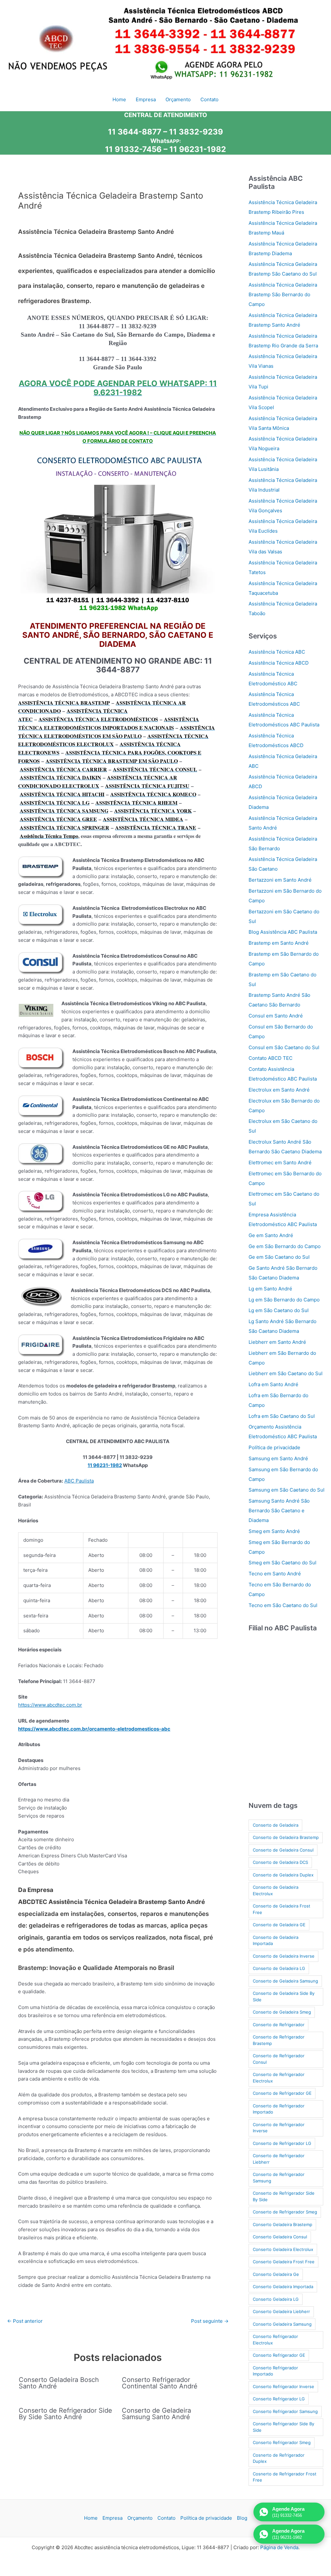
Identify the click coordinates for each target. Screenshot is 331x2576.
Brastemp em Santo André (279, 943)
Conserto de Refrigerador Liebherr (279, 2159)
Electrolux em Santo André (279, 1090)
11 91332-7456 (133, 149)
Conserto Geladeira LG (276, 2299)
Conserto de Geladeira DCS (280, 1862)
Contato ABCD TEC (271, 1058)
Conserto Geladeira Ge (276, 2274)
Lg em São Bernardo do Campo (284, 1300)
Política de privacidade (274, 1447)
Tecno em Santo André (275, 1574)
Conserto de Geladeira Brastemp (286, 1837)
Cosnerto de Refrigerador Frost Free (285, 2477)
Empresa (112, 2518)
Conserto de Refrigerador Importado (279, 2109)
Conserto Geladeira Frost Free (284, 2262)
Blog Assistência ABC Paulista (283, 932)
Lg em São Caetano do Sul (279, 1310)
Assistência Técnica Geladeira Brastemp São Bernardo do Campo (283, 294)
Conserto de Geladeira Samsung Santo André (156, 2414)
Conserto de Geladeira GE (279, 1925)
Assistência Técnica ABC (277, 652)
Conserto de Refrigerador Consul (279, 2059)
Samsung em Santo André (278, 1458)
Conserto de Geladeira (276, 1825)
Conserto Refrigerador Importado (275, 2371)
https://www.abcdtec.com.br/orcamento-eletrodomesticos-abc (94, 1729)
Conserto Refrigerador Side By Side (283, 2427)
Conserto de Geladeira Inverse (284, 1956)
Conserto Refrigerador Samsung (285, 2411)
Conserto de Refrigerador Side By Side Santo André (65, 2414)
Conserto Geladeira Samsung (282, 2324)
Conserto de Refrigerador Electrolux (279, 2078)
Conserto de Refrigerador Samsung (279, 2178)
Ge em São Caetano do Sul (279, 1257)
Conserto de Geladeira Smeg (282, 2012)
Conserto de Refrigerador (279, 2025)
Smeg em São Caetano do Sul (283, 1563)
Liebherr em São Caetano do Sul (286, 1373)
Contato (166, 2518)
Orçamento (140, 2518)
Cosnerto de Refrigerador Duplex (279, 2458)
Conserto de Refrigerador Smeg (285, 2212)
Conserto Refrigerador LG (279, 2399)
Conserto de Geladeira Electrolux (276, 1890)
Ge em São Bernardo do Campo (285, 1246)
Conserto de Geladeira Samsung (285, 1981)
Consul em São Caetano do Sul (284, 1047)
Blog (242, 2518)
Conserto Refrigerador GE (279, 2355)
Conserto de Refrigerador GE (282, 2093)
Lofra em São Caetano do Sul (282, 1416)
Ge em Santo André (271, 1235)
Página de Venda (279, 2547)
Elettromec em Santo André (280, 1163)
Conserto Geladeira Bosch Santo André (59, 2383)
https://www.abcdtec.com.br (50, 1705)
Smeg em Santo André (274, 1531)
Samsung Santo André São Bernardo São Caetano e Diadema (279, 1511)
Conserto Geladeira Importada (283, 2287)
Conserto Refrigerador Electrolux (275, 2340)
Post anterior (25, 2321)
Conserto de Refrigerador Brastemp (279, 2040)
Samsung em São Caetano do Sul (287, 1490)
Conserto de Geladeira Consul (283, 1850)
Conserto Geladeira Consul (280, 2237)
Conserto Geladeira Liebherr (281, 2311)
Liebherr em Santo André (277, 1342)
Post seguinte (210, 2321)
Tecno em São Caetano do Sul (283, 1605)
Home (91, 2518)
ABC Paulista (79, 1481)
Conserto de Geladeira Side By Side (284, 1996)
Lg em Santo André (270, 1289)
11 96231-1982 (198, 149)
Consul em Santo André (276, 1016)
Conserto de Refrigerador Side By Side (284, 2196)
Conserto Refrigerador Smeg (282, 2442)
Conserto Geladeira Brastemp (283, 2224)
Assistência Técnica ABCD (279, 663)
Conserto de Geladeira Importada (276, 1940)
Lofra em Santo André (273, 1384)
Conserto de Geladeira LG (279, 1968)
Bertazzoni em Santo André (280, 880)
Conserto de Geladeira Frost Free (282, 1909)
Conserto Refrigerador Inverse (283, 2386)
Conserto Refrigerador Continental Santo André (160, 2383)
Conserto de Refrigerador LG (282, 2143)
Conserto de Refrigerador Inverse (279, 2128)
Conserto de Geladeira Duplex (283, 1875)
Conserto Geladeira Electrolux (283, 2249)
